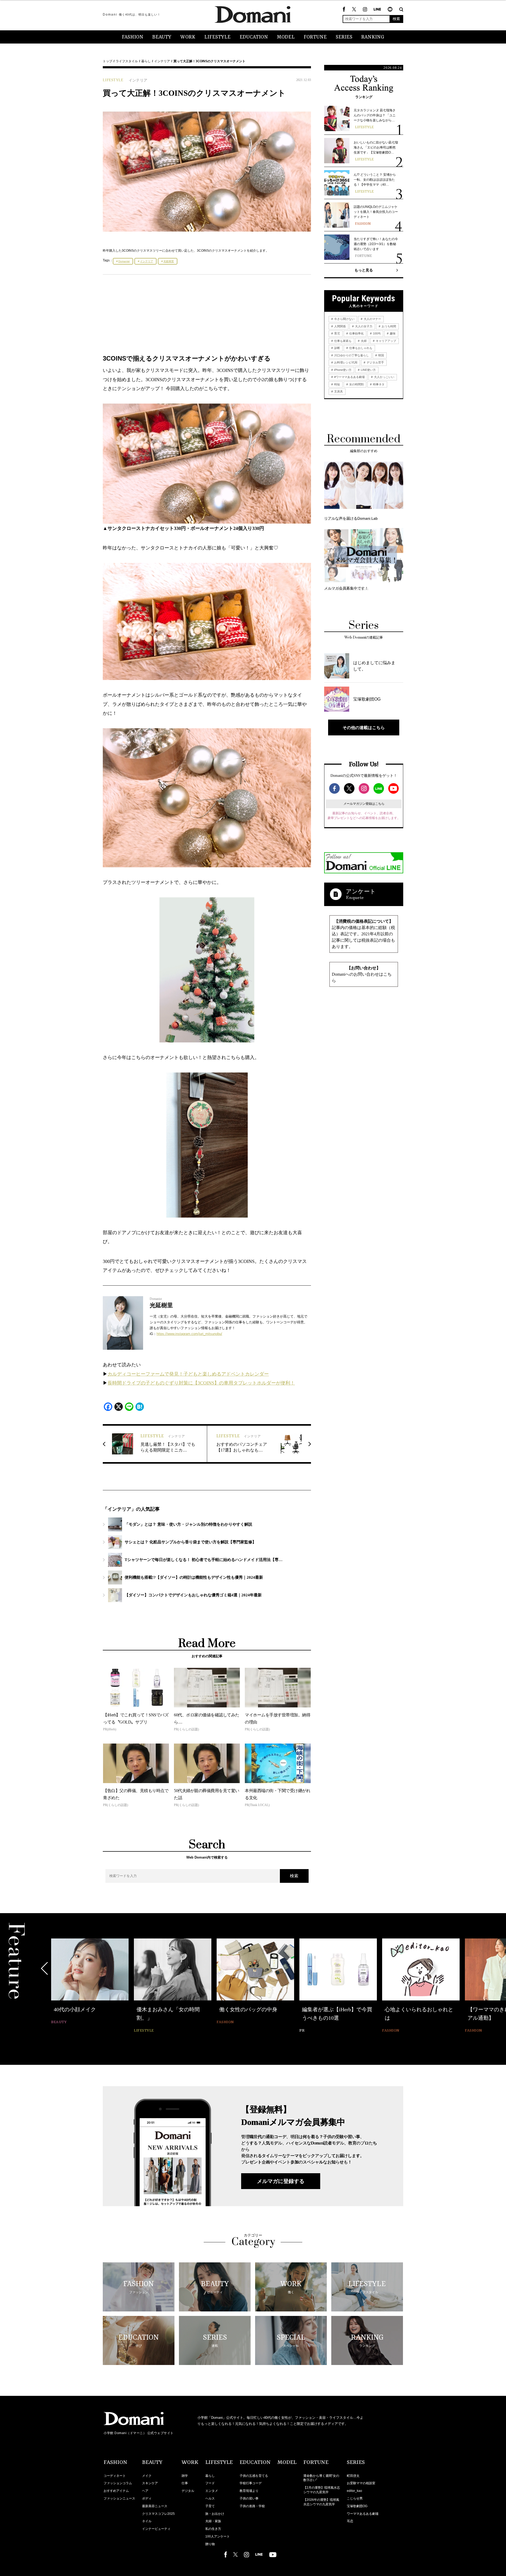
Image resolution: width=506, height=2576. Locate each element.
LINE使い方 (368, 370)
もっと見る (364, 270)
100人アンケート (218, 2536)
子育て (210, 2506)
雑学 (185, 2476)
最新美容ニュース (155, 2506)
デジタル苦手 (375, 362)
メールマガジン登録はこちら (364, 804)
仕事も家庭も (342, 341)
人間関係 (340, 326)
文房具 (338, 391)
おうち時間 (388, 326)
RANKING (373, 37)
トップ (108, 61)
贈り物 (210, 2544)
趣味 (392, 333)
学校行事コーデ (251, 2483)
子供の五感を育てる (254, 2476)
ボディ (147, 2498)
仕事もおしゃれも (360, 348)
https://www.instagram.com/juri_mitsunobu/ (189, 1334)
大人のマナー (372, 319)
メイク (147, 2476)
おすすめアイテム (116, 2491)
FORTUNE (315, 37)
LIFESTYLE (217, 37)
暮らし (146, 61)
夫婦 (363, 341)
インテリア (162, 61)
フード (210, 2483)
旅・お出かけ (215, 2514)
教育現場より (249, 2491)
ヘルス (210, 2498)
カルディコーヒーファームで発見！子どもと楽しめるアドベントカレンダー (188, 1374)
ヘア (145, 2491)
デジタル (188, 2491)
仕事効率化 (356, 333)
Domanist (124, 261)
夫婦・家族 (213, 2521)
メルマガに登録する (281, 2181)
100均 (376, 333)
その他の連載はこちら (364, 727)
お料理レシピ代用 (345, 362)
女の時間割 (356, 384)
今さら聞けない (344, 319)
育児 (337, 333)
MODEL (286, 37)
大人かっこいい (384, 377)
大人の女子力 (363, 326)
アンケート (361, 891)
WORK (188, 37)
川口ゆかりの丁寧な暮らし (351, 355)
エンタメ (212, 2491)
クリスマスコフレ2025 (158, 2514)
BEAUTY (162, 37)
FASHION (133, 37)
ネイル (147, 2521)
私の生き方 (213, 2529)
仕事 (185, 2483)
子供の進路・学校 (252, 2506)
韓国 (381, 355)
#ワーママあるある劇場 (349, 377)
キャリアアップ (386, 341)
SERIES (344, 37)
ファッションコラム (118, 2483)
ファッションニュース (119, 2498)
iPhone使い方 (342, 370)
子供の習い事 (249, 2498)
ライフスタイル (127, 61)
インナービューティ (156, 2529)
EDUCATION (254, 37)
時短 (337, 384)
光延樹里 (169, 261)
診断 (337, 348)
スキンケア (150, 2483)
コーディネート (115, 2476)
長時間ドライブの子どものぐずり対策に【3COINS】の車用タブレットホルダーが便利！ (201, 1383)
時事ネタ (378, 384)
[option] (90, 1986)
